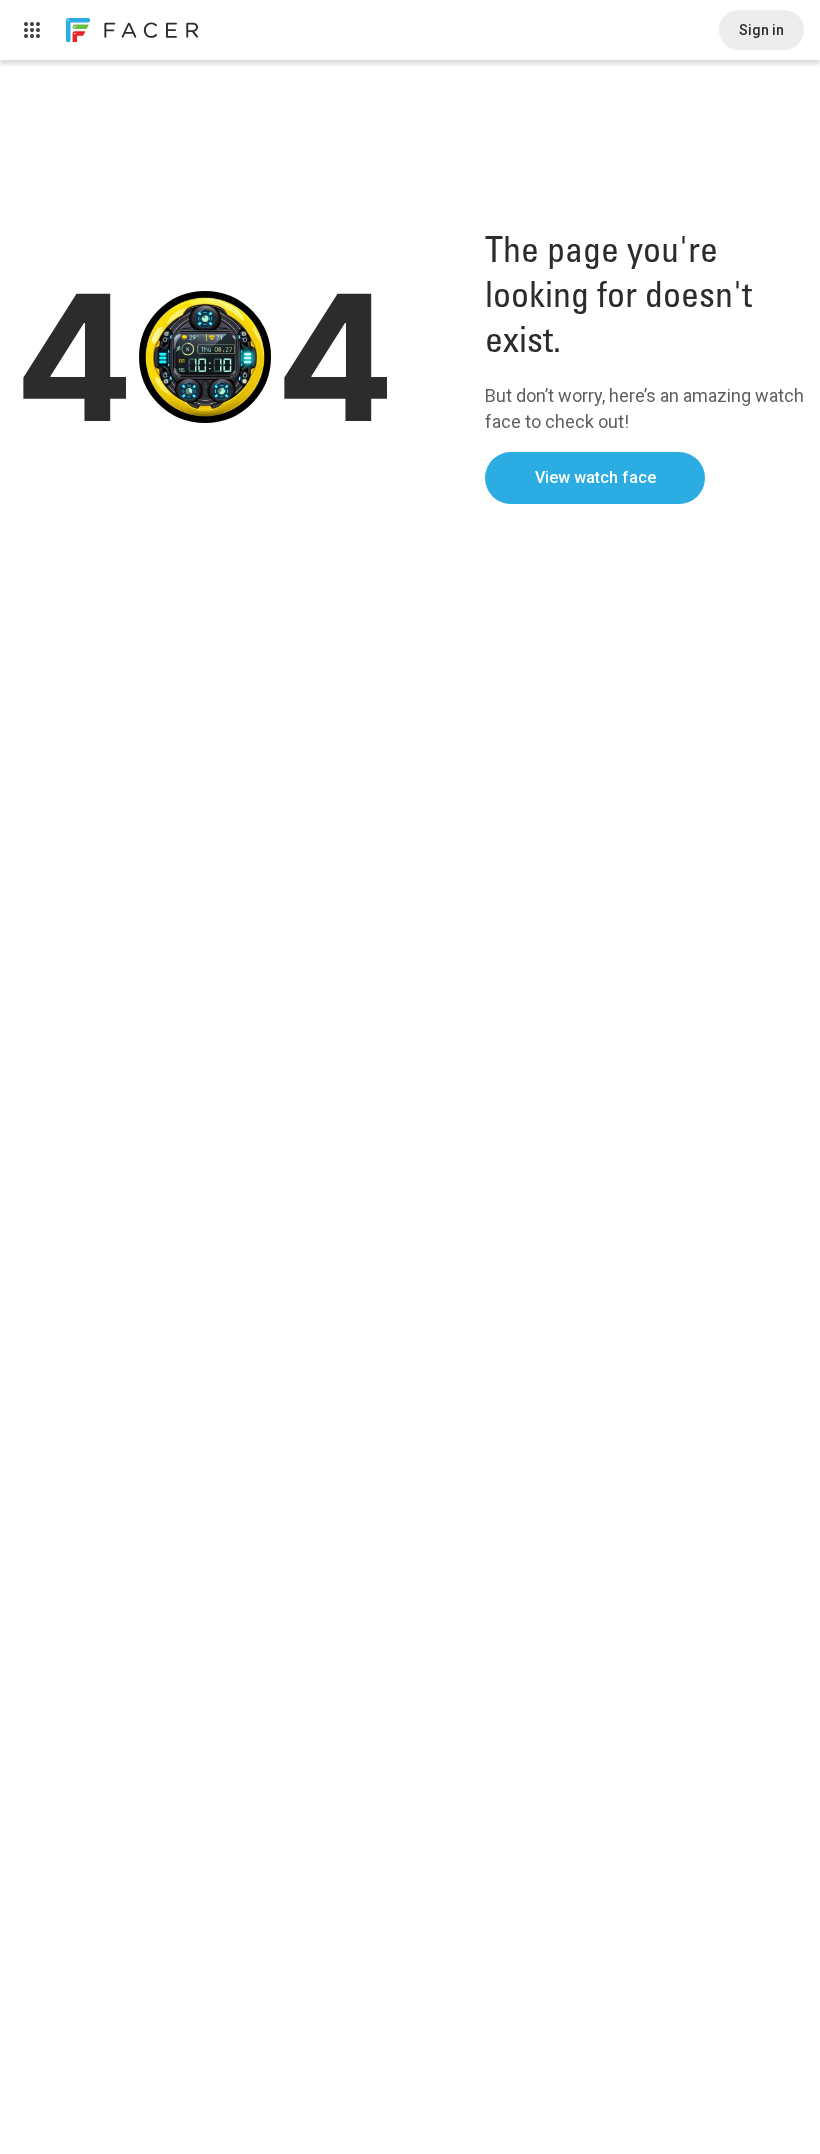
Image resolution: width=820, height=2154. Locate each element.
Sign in (761, 30)
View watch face (595, 477)
